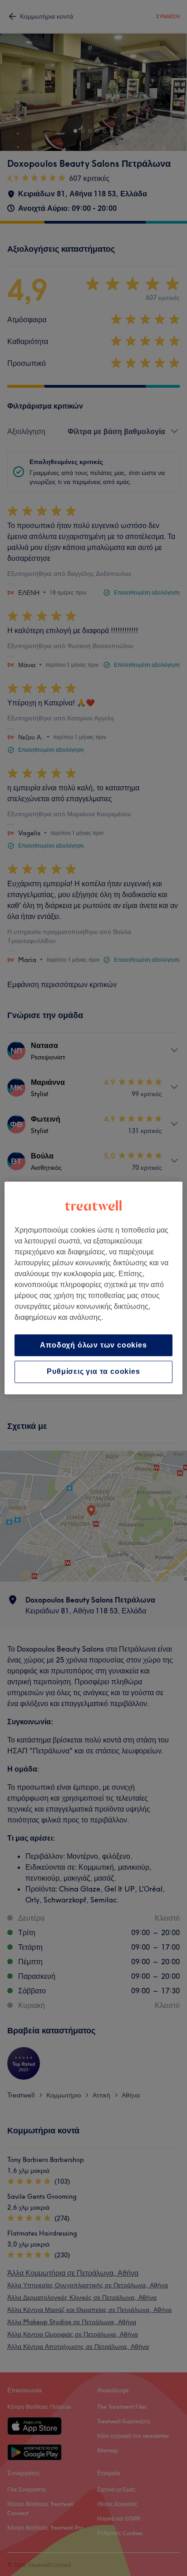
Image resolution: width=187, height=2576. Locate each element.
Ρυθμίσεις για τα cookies (93, 1372)
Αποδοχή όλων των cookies (93, 1345)
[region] (93, 1288)
